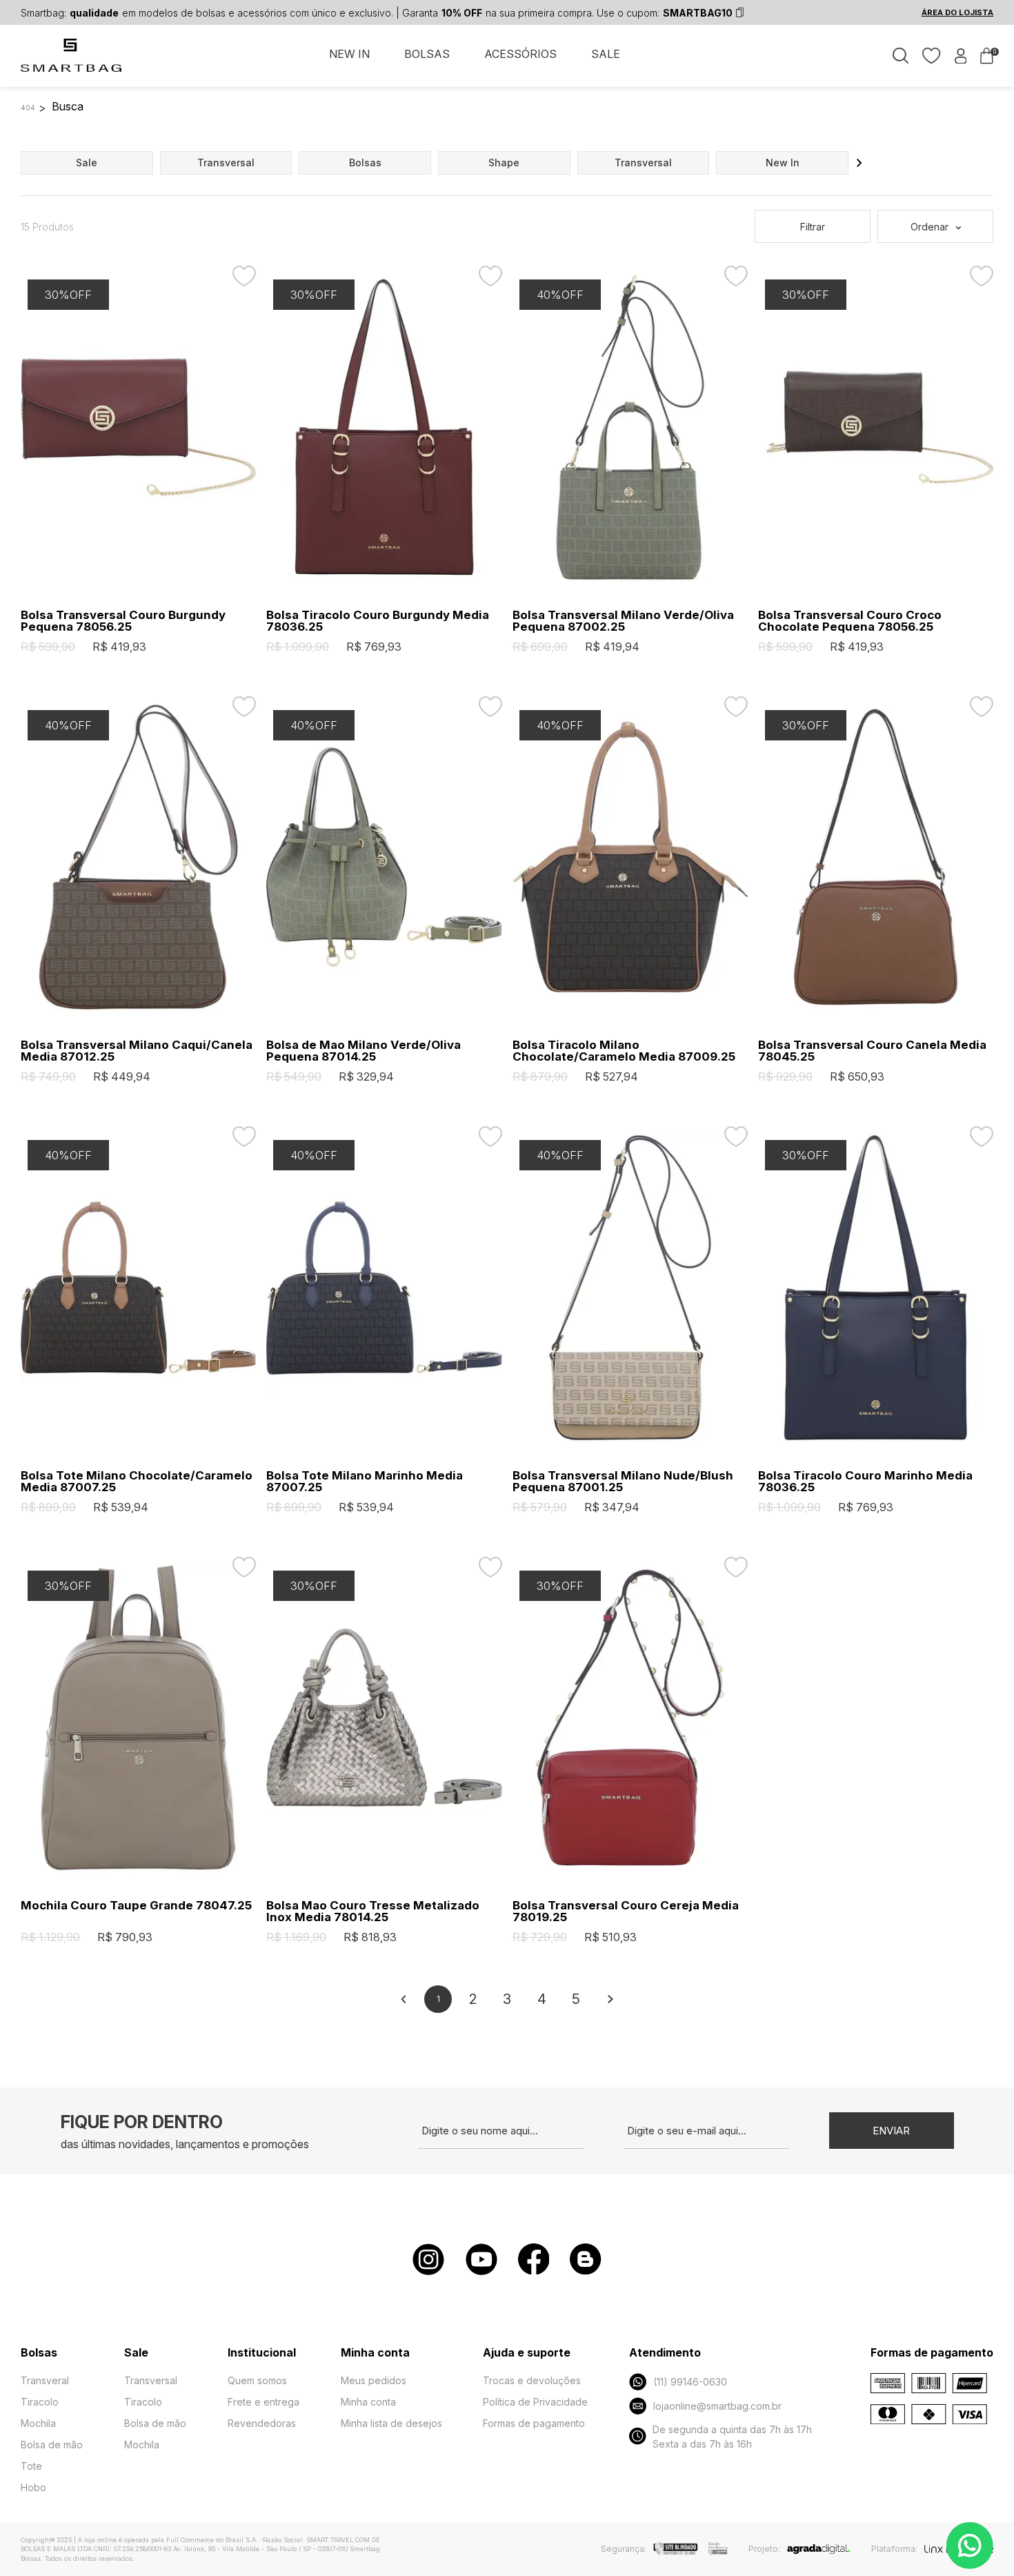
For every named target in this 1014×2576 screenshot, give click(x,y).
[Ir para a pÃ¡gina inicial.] (72, 63)
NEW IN (349, 54)
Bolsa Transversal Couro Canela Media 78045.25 (872, 1051)
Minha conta (368, 2402)
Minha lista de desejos (391, 2423)
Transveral (45, 2380)
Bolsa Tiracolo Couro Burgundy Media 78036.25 (378, 621)
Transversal (151, 2380)
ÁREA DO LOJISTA (957, 12)
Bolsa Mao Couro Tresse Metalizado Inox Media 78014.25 (373, 1911)
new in (783, 163)
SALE (606, 54)
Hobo (33, 2487)
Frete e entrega (264, 2402)
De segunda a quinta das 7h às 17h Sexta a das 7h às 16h (732, 2437)
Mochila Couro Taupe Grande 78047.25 (136, 1906)
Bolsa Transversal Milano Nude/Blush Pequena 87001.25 (623, 1482)
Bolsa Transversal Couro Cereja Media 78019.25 (626, 1911)
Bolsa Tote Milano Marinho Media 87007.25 (365, 1482)
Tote (31, 2466)
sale (87, 163)
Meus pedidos (374, 2380)
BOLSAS (427, 54)
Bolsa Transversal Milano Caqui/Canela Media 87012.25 (137, 1051)
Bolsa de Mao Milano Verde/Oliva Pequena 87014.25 (364, 1051)
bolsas (365, 163)
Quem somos (257, 2380)
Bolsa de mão (52, 2445)
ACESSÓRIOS (520, 54)
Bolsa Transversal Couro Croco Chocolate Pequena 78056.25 (850, 621)
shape (504, 163)
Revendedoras (262, 2423)
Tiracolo (40, 2402)
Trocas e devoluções (532, 2380)
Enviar (891, 2131)
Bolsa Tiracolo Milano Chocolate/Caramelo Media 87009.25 (624, 1051)
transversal (226, 163)
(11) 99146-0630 (690, 2382)
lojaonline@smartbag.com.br (717, 2406)
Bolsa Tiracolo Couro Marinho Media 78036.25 (865, 1482)
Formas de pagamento (534, 2423)
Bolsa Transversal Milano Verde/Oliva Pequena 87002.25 (623, 621)
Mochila (38, 2423)
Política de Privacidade (535, 2402)
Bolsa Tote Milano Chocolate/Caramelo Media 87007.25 (137, 1482)
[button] (859, 163)
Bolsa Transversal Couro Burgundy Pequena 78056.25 (123, 621)
